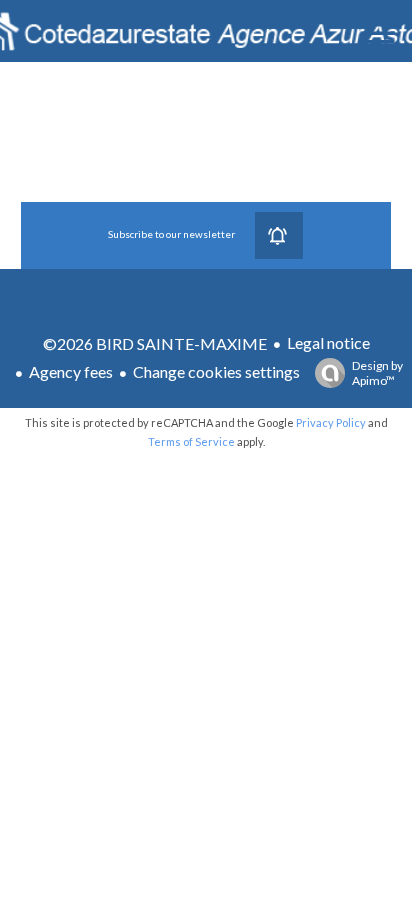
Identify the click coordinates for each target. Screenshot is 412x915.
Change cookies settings (216, 371)
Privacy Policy (331, 422)
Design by (377, 373)
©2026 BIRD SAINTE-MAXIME (155, 343)
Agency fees (71, 371)
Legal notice (328, 342)
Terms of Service (191, 441)
